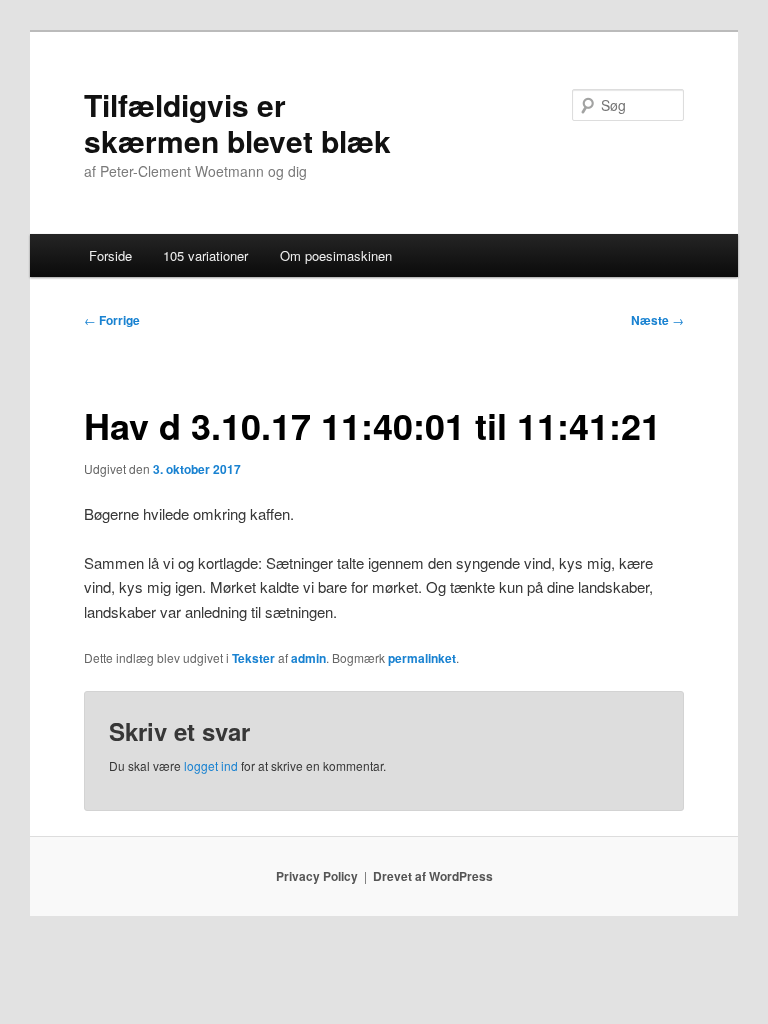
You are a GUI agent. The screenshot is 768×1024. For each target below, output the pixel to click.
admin (308, 658)
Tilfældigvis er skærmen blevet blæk (237, 122)
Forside (110, 255)
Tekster (253, 658)
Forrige (112, 320)
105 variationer (205, 255)
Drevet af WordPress (433, 876)
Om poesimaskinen (336, 255)
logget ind (211, 765)
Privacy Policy (317, 876)
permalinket (422, 658)
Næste (657, 320)
